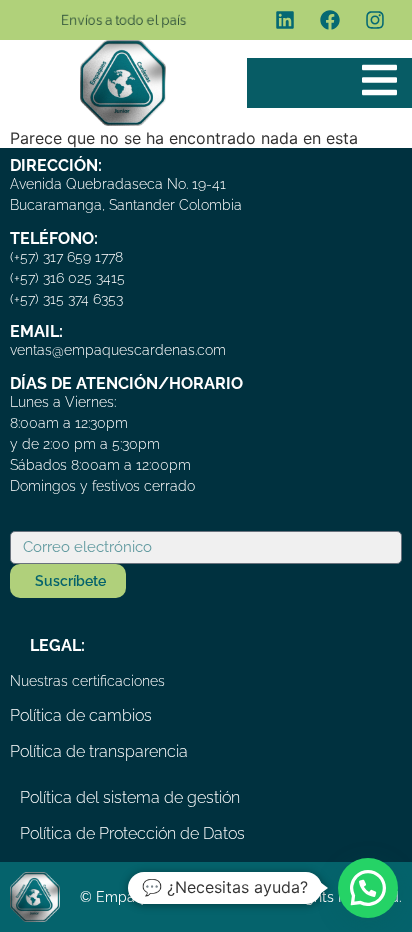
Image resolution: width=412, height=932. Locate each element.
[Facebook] (330, 20)
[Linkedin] (285, 20)
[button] (368, 888)
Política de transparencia (99, 751)
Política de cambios (81, 715)
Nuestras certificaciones (87, 681)
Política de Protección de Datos (132, 833)
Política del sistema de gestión (130, 797)
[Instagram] (375, 20)
